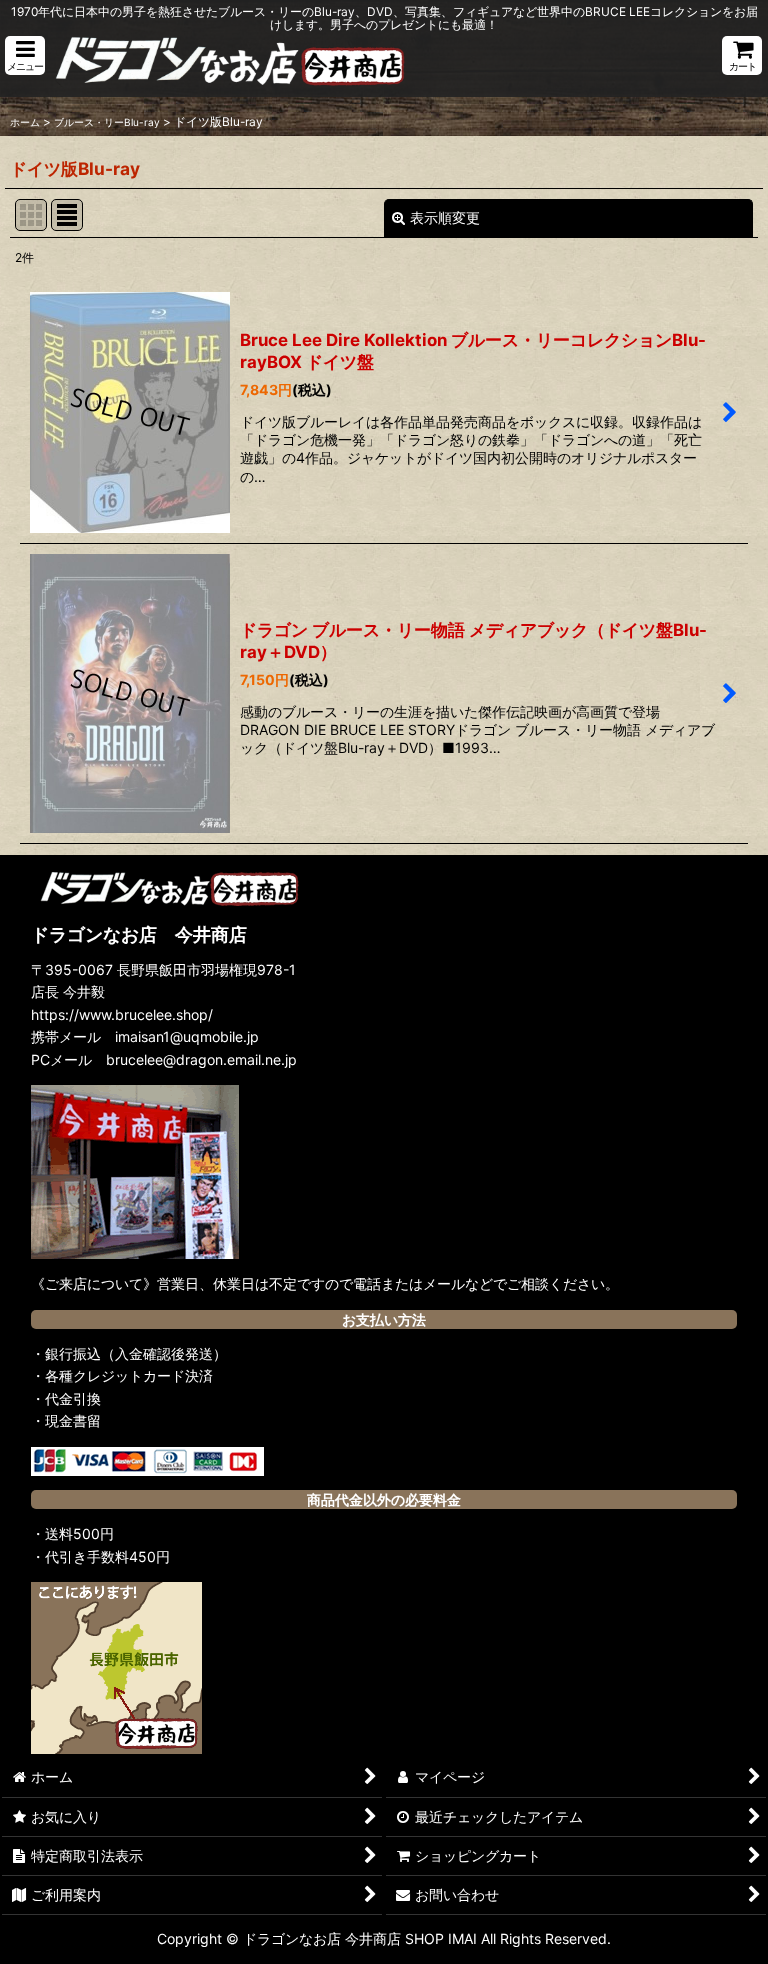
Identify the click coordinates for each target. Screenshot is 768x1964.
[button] (25, 55)
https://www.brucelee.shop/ (122, 1014)
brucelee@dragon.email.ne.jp (201, 1059)
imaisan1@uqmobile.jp (187, 1036)
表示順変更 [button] (445, 217)
